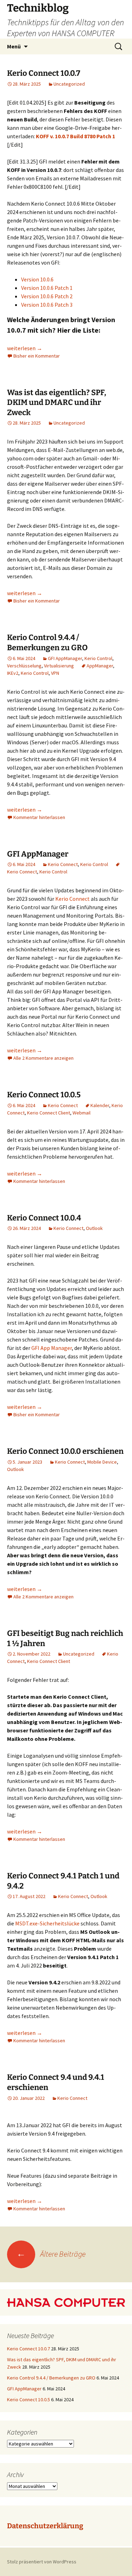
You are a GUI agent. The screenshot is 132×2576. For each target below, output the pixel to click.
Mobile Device (102, 1462)
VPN (55, 673)
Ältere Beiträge (51, 2254)
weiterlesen (25, 348)
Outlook (94, 1228)
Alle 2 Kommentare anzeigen (43, 1058)
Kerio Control (98, 658)
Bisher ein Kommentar (37, 356)
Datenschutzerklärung (45, 2526)
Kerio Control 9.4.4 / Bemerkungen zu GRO (47, 643)
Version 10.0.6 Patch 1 (47, 288)
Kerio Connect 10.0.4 (44, 1218)
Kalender (100, 1105)
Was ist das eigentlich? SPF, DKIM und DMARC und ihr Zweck (57, 402)
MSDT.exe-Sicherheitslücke (48, 1923)
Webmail (81, 1113)
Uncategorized (69, 84)
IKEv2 (13, 673)
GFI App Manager (52, 1348)
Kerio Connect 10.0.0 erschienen (65, 1451)
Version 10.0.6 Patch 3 (47, 305)
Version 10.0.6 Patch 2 (47, 296)
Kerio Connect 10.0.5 (44, 1095)
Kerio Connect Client (49, 1113)
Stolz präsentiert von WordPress (42, 2562)
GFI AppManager (65, 658)
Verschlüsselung (24, 666)
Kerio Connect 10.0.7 (44, 73)
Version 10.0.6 (37, 279)
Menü (14, 46)
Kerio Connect (63, 864)
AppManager (100, 666)
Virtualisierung (59, 666)
